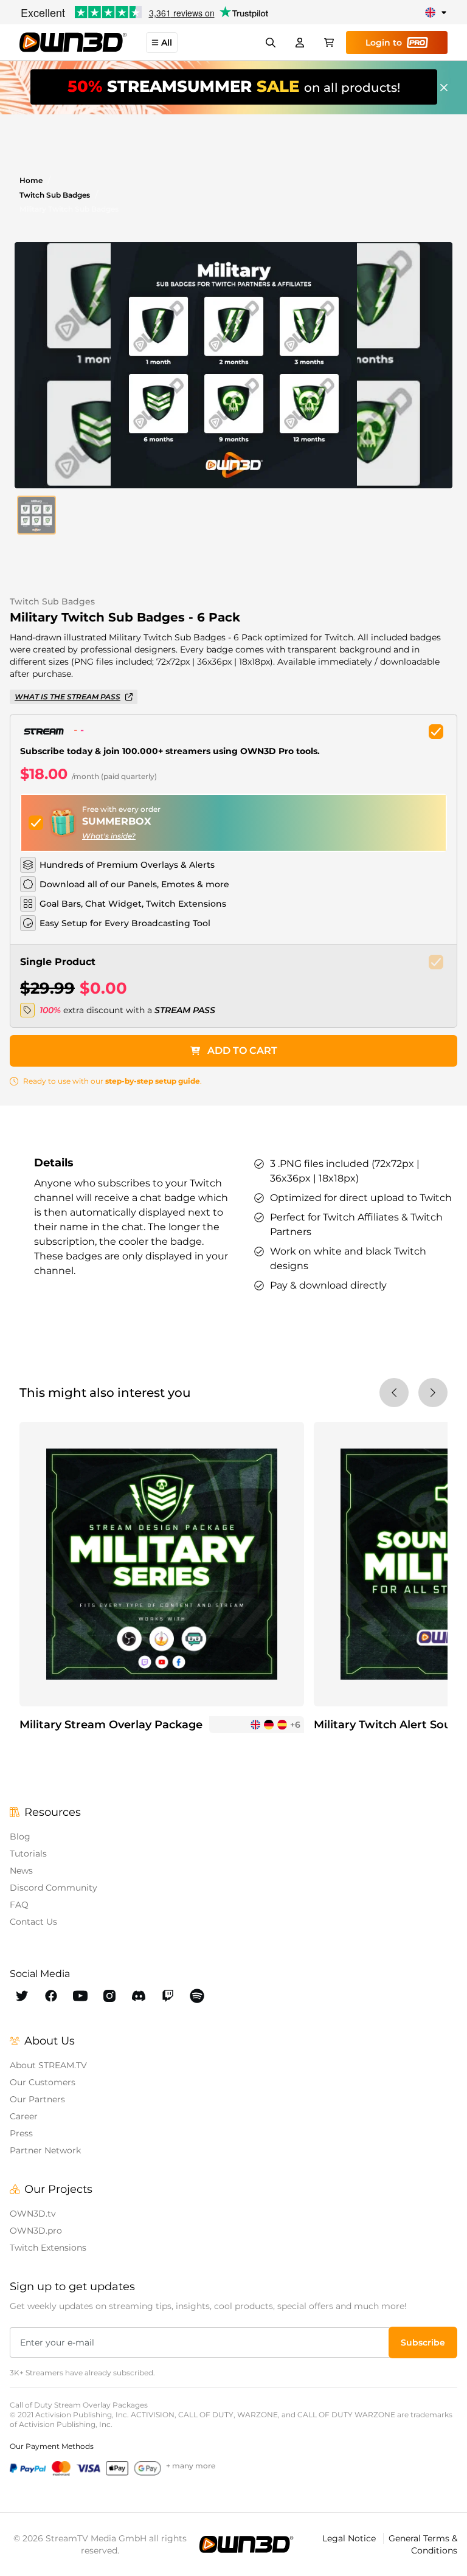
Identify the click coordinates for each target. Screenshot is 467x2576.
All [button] (167, 43)
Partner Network (45, 2150)
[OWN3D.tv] (246, 2544)
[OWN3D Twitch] (168, 1996)
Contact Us (33, 1922)
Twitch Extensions (48, 2248)
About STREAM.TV (48, 2065)
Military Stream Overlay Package (111, 1725)
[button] (36, 515)
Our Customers (43, 2082)
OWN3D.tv (33, 2214)
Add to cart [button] (242, 1051)
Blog (20, 1837)
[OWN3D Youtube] (80, 1996)
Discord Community (54, 1888)
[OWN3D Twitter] (22, 1996)
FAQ (19, 1905)
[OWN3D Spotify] (197, 1996)
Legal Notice (350, 2538)
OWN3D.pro (36, 2231)
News (21, 1871)
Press (21, 2133)
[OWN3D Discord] (139, 1996)
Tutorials (28, 1854)
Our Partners (37, 2099)
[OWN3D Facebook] (51, 1996)
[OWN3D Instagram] (109, 1996)
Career (24, 2116)
